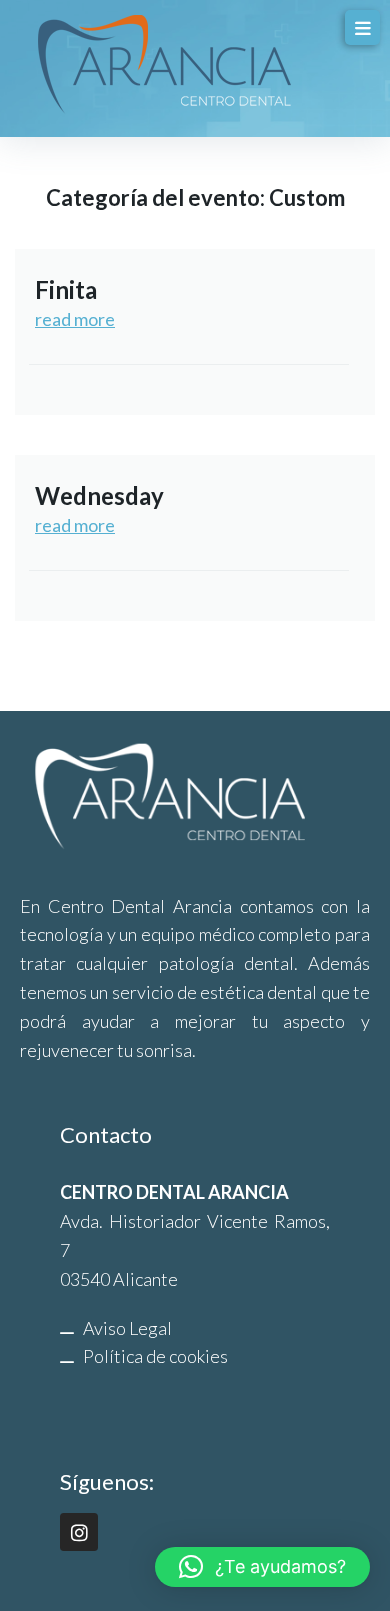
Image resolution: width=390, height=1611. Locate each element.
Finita (66, 289)
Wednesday (99, 495)
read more (75, 319)
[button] (262, 1567)
